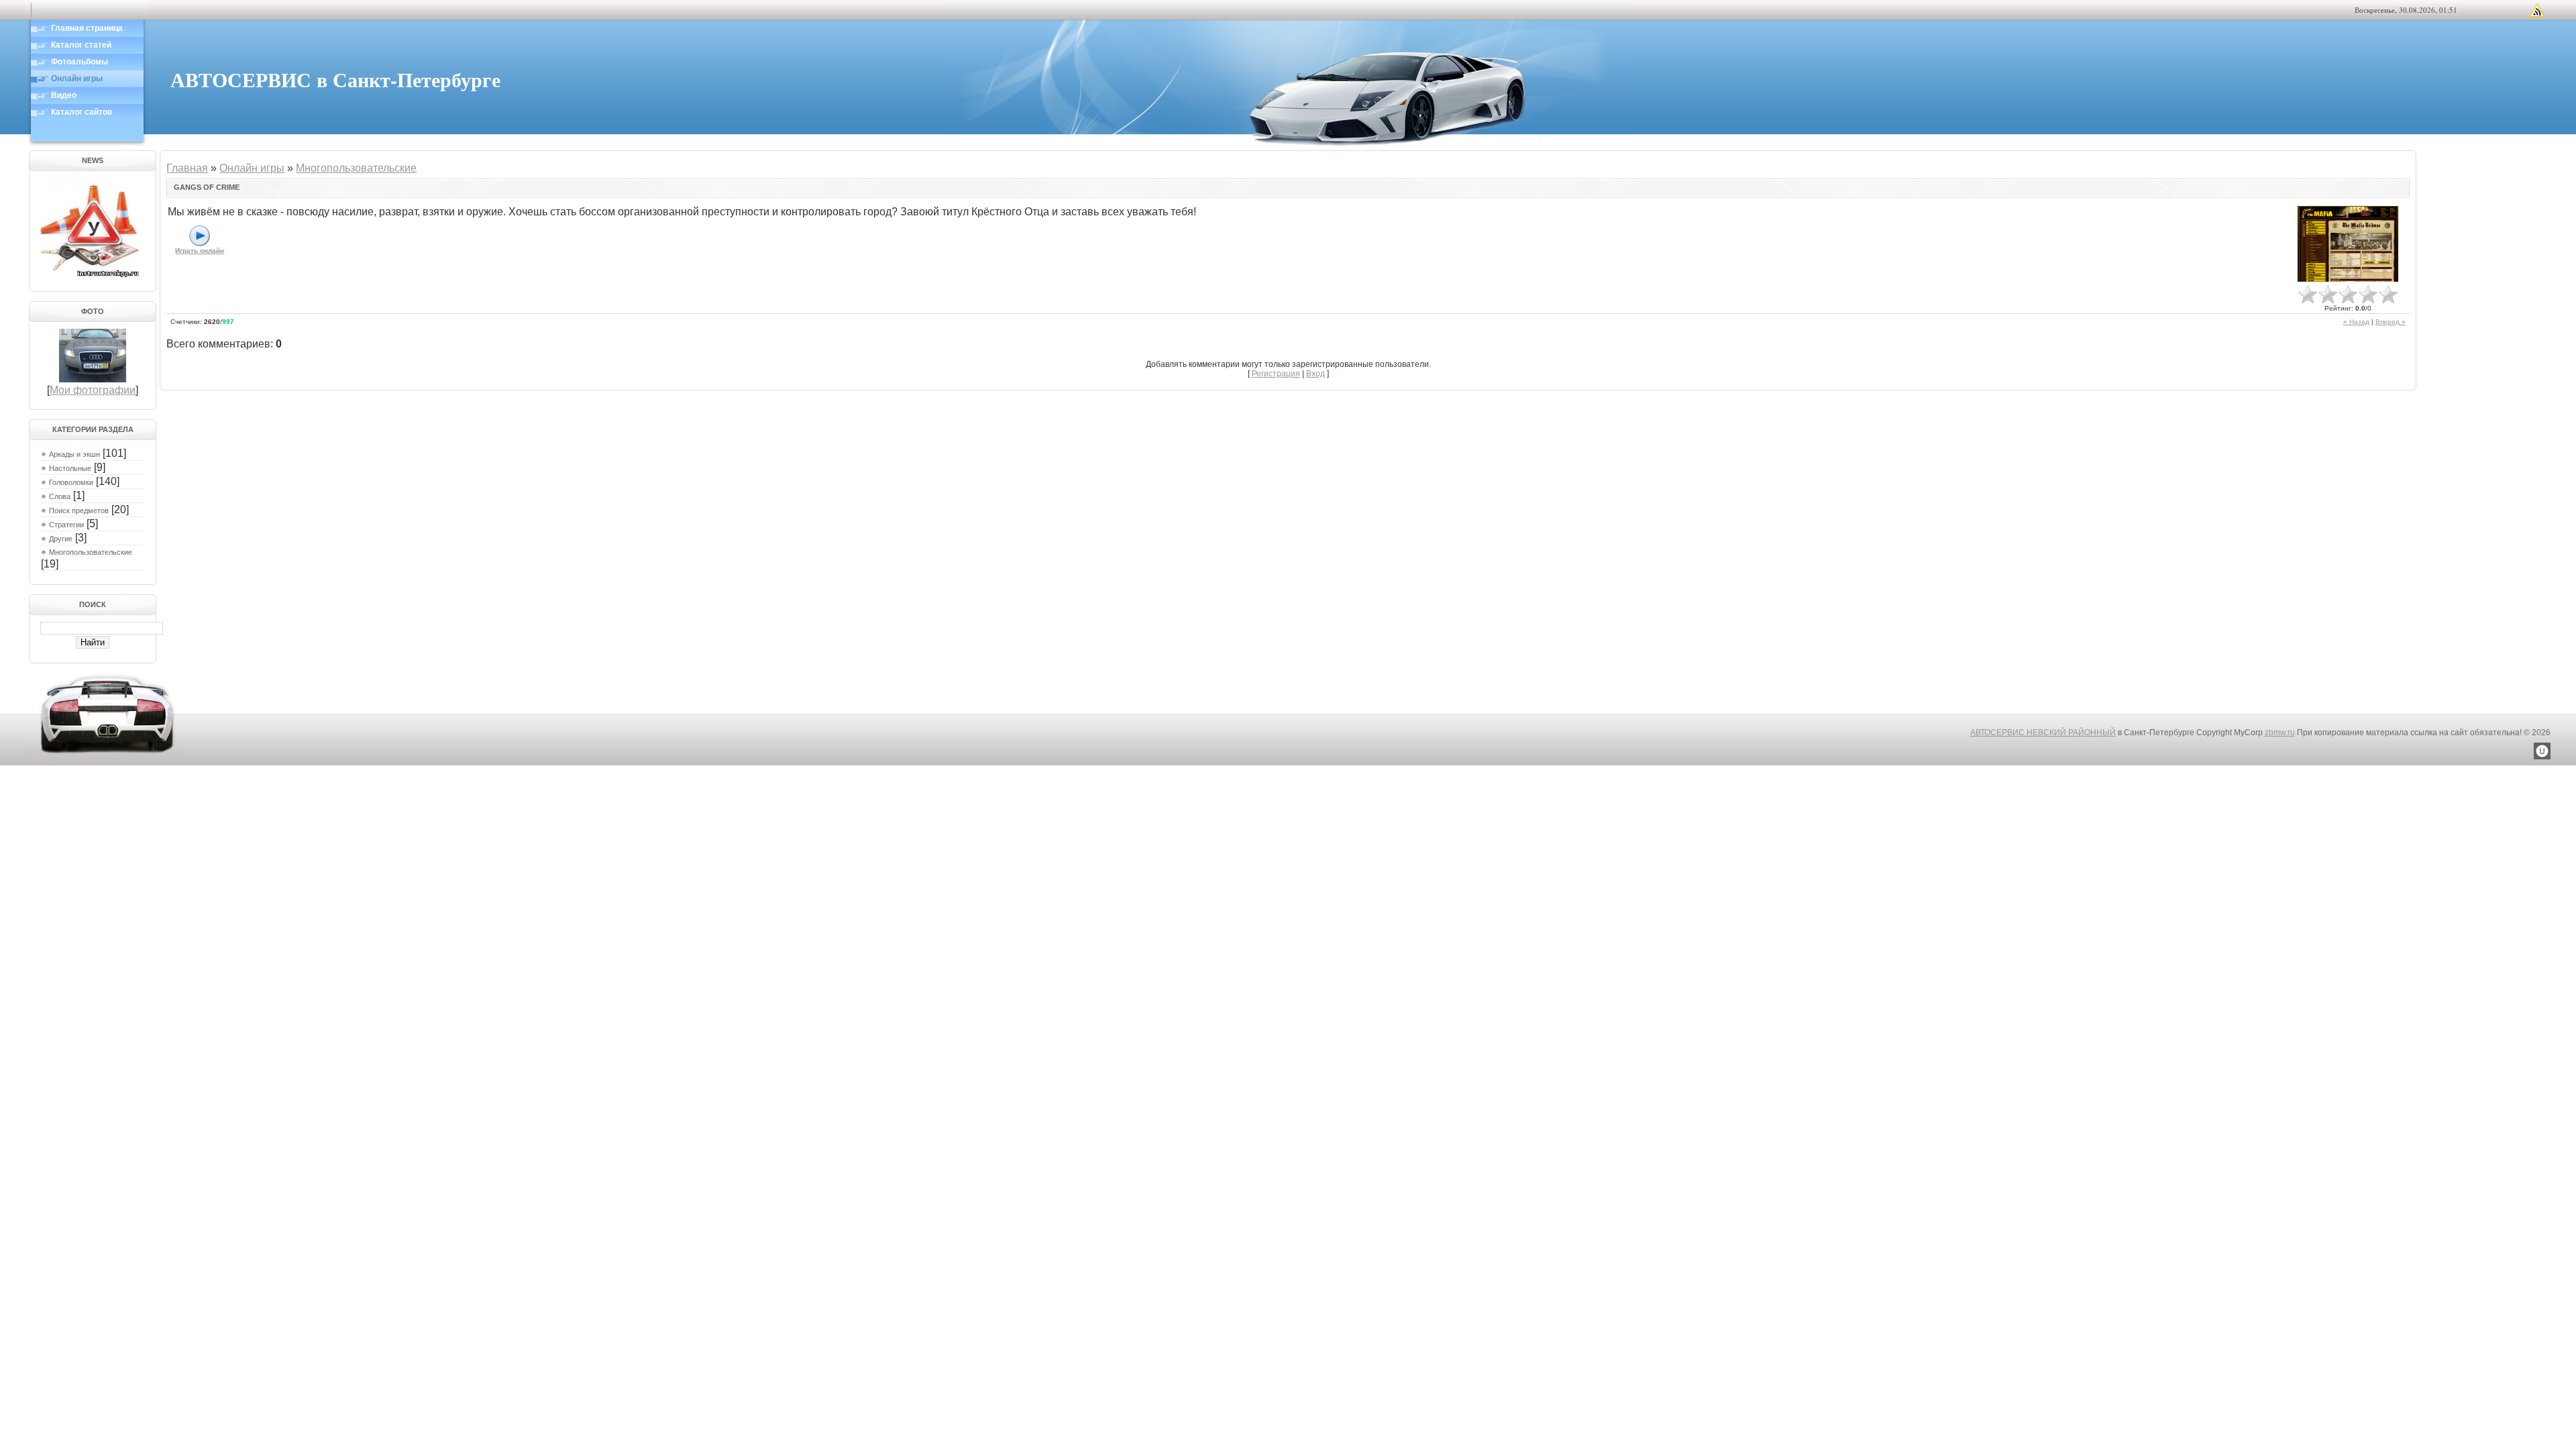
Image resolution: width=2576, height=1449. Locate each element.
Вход (1316, 374)
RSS (2537, 10)
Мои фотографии (93, 390)
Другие (61, 539)
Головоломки (71, 482)
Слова (60, 496)
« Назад (2356, 322)
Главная (187, 168)
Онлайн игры (252, 168)
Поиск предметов (79, 511)
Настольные (70, 468)
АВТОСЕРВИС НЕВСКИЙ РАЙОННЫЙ (2043, 733)
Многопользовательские (91, 552)
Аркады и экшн (74, 454)
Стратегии (66, 525)
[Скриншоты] (2348, 244)
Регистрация (1276, 374)
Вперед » (2391, 322)
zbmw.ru (2280, 733)
